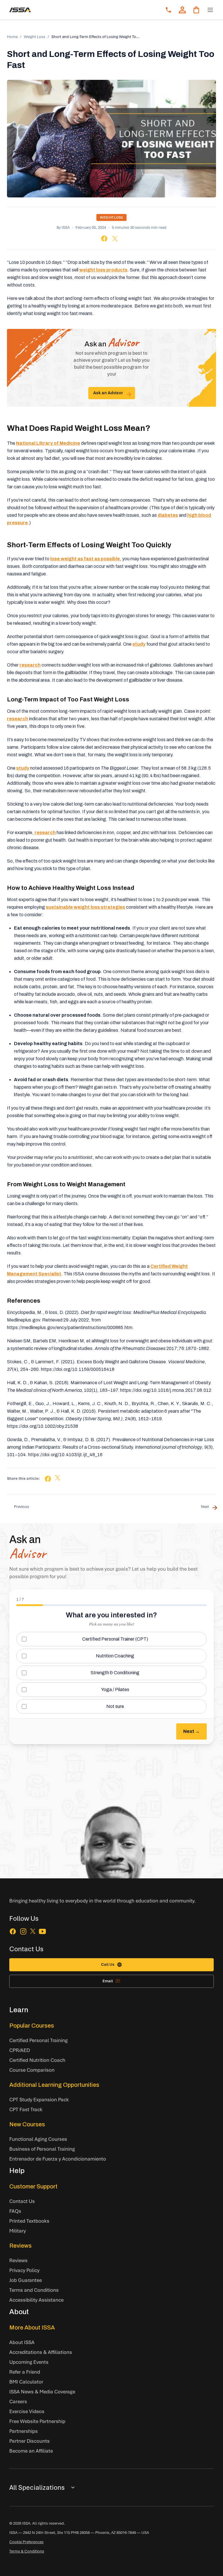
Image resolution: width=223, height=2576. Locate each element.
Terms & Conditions (27, 2551)
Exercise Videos (27, 2411)
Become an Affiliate (31, 2451)
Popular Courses (32, 2026)
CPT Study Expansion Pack (39, 2099)
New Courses (27, 2124)
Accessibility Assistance (36, 2300)
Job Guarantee (26, 2280)
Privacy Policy (24, 2270)
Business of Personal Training (42, 2149)
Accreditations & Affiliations (41, 2352)
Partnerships (24, 2431)
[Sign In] (182, 10)
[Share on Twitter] (115, 239)
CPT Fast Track (26, 2109)
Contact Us (22, 2201)
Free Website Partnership (37, 2421)
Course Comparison (32, 2070)
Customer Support (33, 2186)
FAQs (15, 2211)
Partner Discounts (29, 2441)
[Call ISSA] (168, 10)
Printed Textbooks (29, 2221)
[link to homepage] (20, 10)
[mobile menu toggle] (210, 10)
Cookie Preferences (26, 2542)
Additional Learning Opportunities (54, 2085)
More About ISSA (32, 2327)
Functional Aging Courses (38, 2139)
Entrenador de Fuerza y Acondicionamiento (58, 2159)
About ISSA (22, 2342)
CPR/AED (20, 2050)
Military (18, 2231)
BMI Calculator (26, 2382)
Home (12, 37)
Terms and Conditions (34, 2290)
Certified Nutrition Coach (37, 2060)
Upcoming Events (29, 2362)
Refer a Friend (25, 2372)
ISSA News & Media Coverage (42, 2392)
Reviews (20, 2246)
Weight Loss (35, 37)
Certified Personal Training (38, 2040)
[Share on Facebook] (104, 238)
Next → (191, 1731)
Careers (18, 2401)
